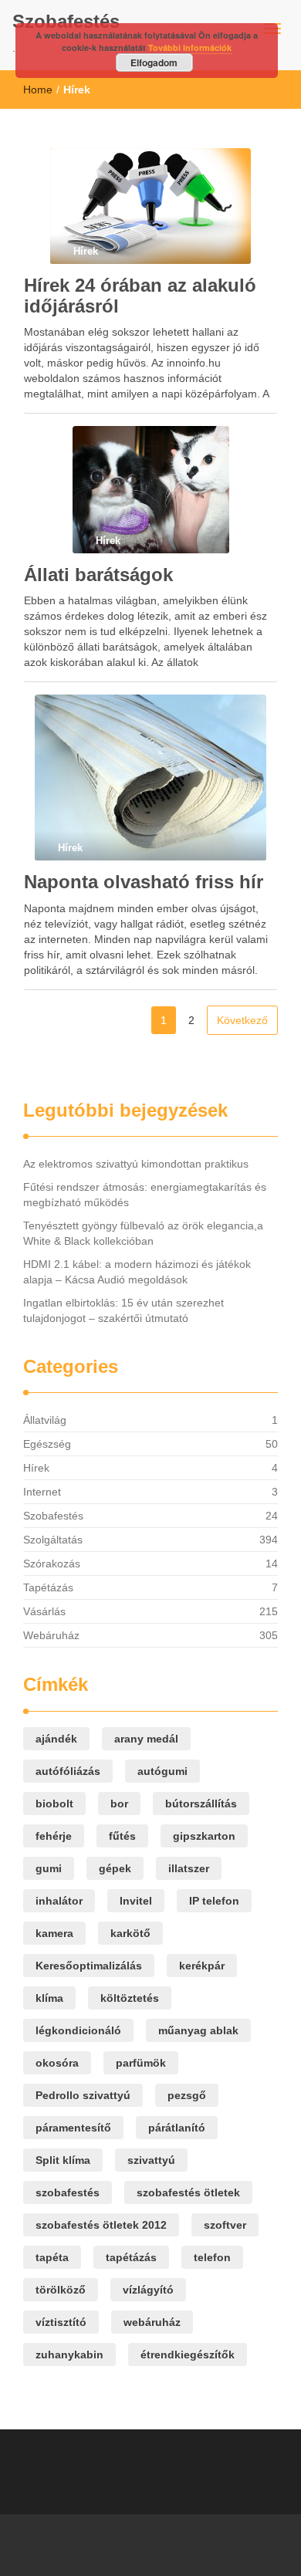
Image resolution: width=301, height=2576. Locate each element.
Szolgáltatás (53, 1540)
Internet (42, 1492)
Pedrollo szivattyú (83, 2095)
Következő (242, 1020)
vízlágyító (148, 2290)
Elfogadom (154, 63)
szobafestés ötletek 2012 (101, 2225)
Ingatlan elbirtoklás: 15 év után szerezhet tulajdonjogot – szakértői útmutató (123, 1310)
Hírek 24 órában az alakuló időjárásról (140, 295)
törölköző (61, 2290)
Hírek (36, 1468)
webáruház (152, 2322)
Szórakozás (52, 1564)
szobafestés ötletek (188, 2192)
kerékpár (202, 1966)
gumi (49, 1868)
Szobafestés (66, 21)
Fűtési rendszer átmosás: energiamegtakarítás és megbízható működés (145, 1195)
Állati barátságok (98, 575)
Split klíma (63, 2160)
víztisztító (61, 2322)
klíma (49, 1998)
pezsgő (187, 2095)
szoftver (225, 2225)
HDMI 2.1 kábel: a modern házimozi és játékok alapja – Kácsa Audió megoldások (137, 1272)
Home (38, 90)
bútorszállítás (201, 1804)
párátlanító (177, 2128)
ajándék (56, 1739)
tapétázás (131, 2257)
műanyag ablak (198, 2030)
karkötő (130, 1933)
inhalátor (59, 1901)
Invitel (136, 1901)
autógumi (162, 1771)
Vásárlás (44, 1611)
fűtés (122, 1836)
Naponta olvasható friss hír (144, 882)
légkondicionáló (78, 2030)
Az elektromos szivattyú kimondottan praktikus (136, 1164)
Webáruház (51, 1635)
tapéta (52, 2257)
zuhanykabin (69, 2355)
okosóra (57, 2063)
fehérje (54, 1836)
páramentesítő (73, 2128)
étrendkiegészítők (188, 2355)
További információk (190, 47)
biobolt (54, 1804)
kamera (54, 1933)
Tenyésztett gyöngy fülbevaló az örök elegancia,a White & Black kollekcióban (143, 1233)
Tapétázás (48, 1587)
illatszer (189, 1868)
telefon (212, 2257)
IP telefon (214, 1901)
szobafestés (68, 2192)
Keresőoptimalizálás (89, 1966)
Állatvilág (45, 1420)
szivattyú (151, 2160)
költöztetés (130, 1998)
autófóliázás (68, 1771)
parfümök (141, 2063)
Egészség (47, 1444)
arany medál (146, 1739)
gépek (115, 1868)
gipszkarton (204, 1836)
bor (119, 1804)
